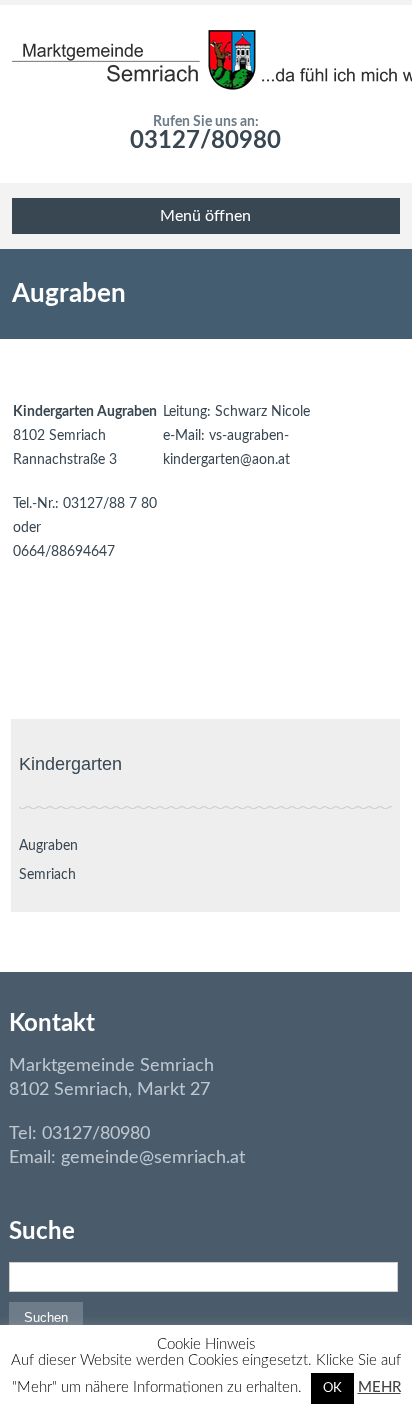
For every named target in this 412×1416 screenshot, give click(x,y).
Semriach (47, 875)
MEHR (379, 1387)
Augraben (48, 846)
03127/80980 (205, 141)
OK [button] (332, 1388)
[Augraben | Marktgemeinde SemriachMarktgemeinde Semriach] (205, 60)
